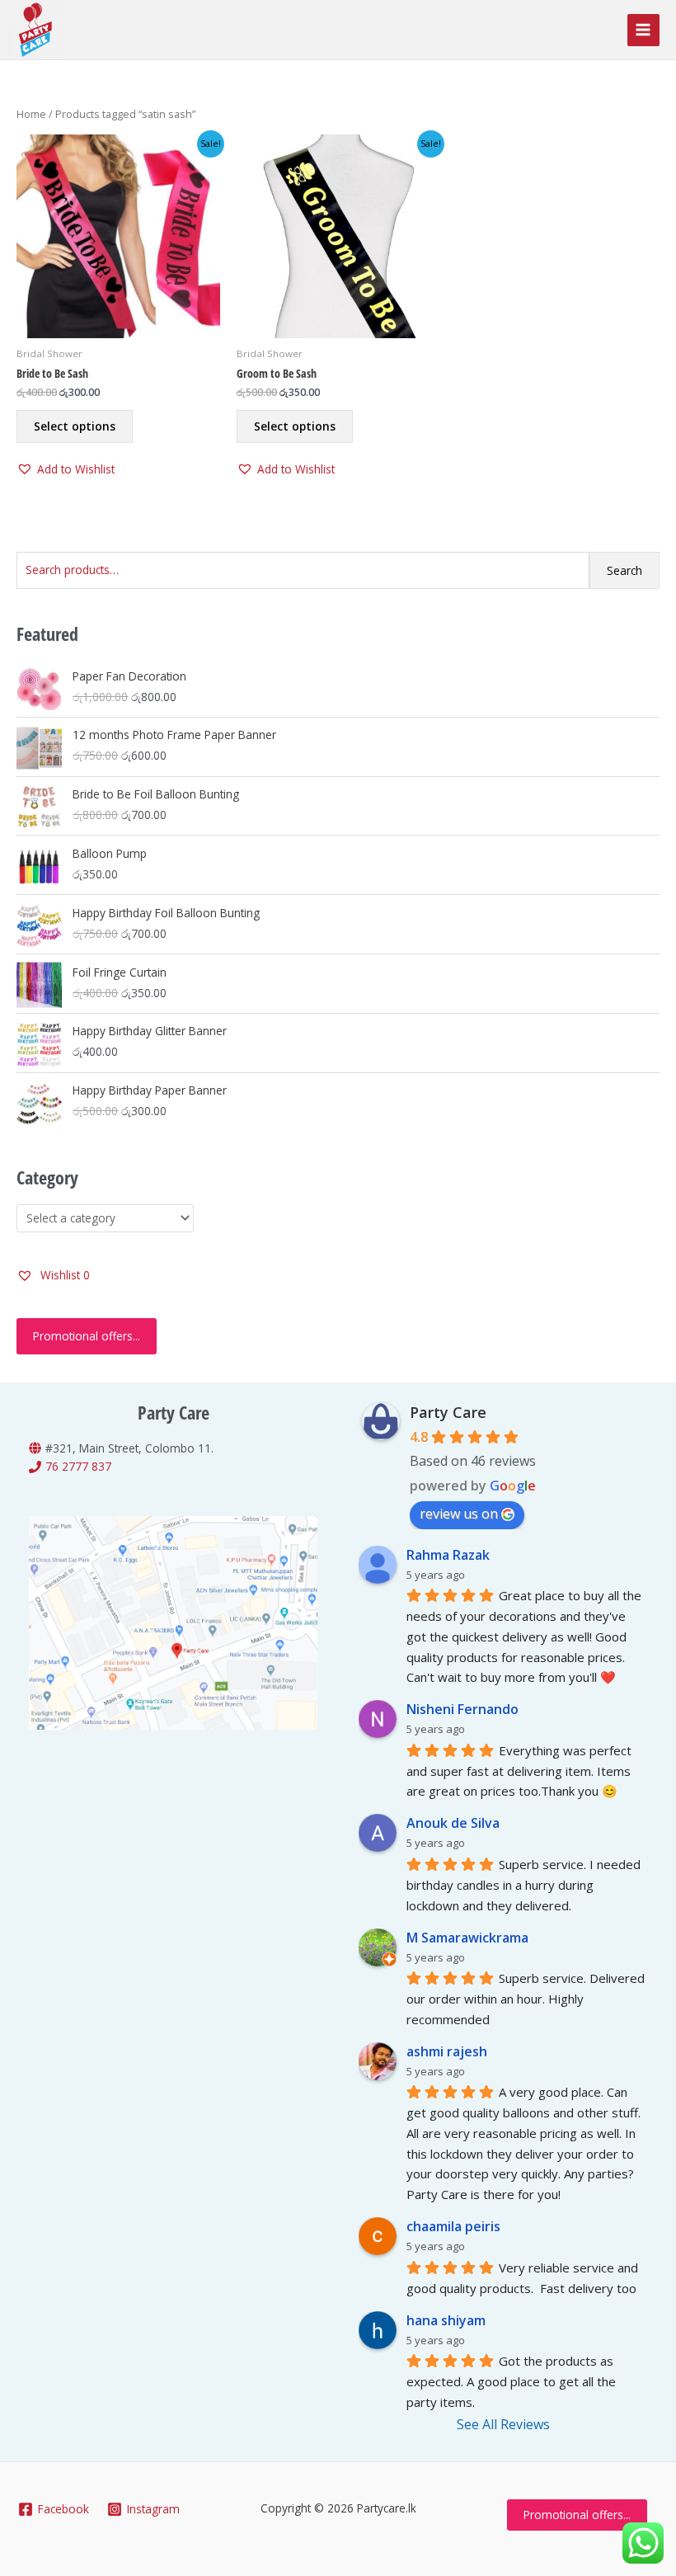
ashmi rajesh (447, 2051)
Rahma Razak (448, 1555)
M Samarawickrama (467, 1938)
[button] (66, 470)
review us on (459, 1514)
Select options (75, 426)
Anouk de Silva (453, 1823)
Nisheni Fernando (462, 1709)
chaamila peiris (453, 2226)
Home (31, 114)
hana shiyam (446, 2320)
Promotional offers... (87, 1336)
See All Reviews (503, 2424)
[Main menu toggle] (643, 30)
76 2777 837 (78, 1466)
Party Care (448, 1412)
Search (624, 570)
